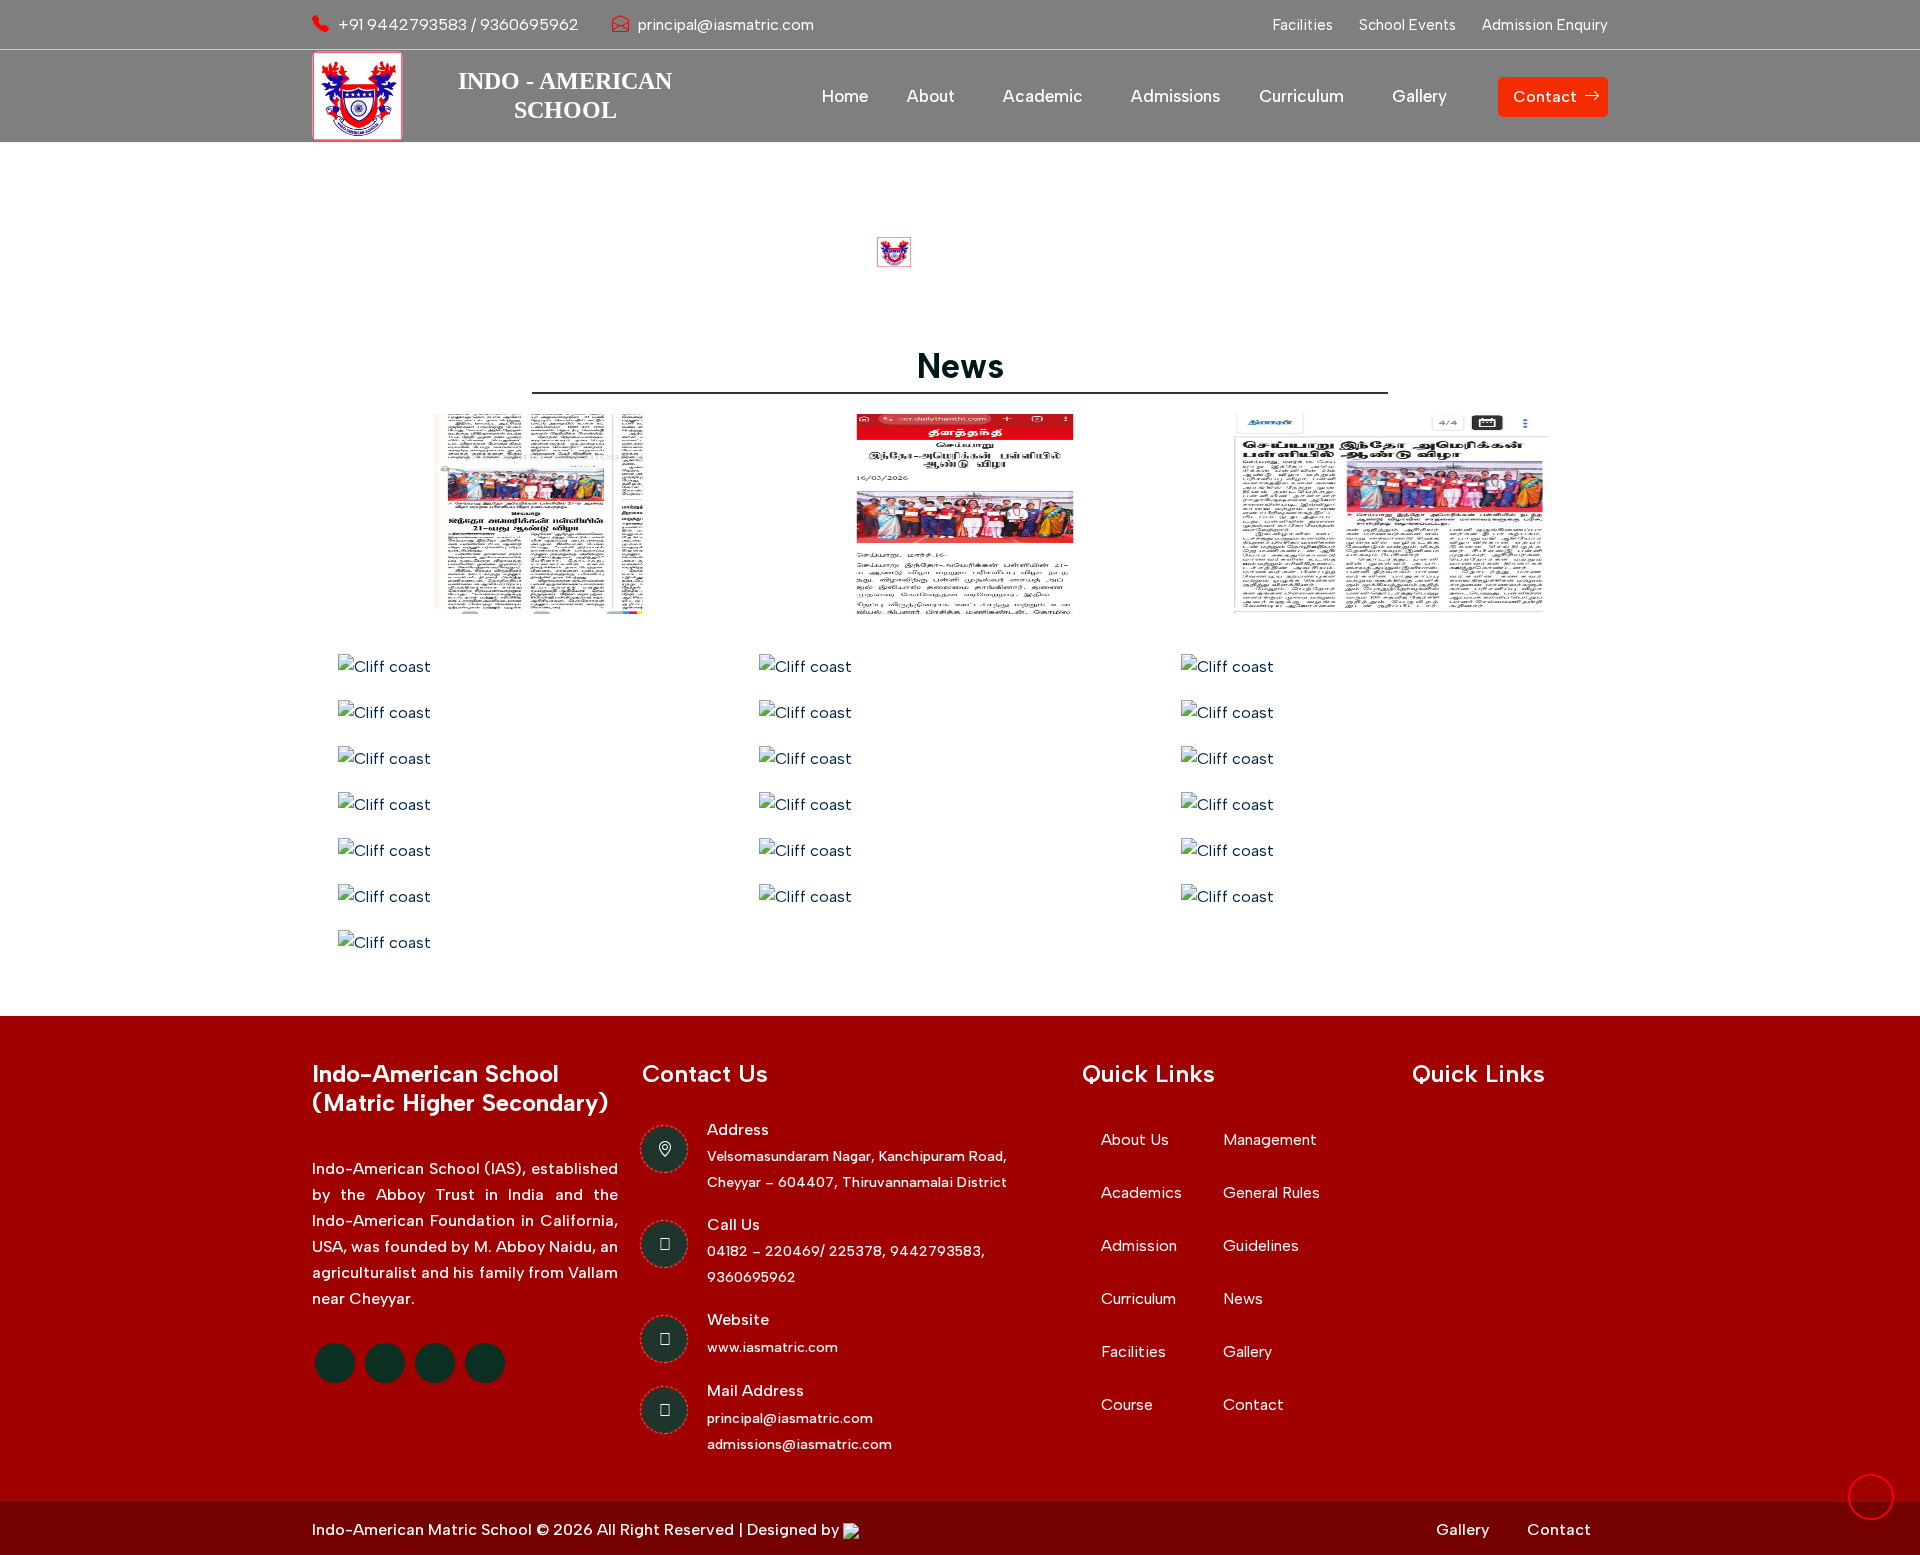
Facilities (1303, 25)
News (1243, 1298)
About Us (1135, 1139)
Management (1270, 1139)
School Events (1407, 25)
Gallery (1419, 96)
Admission (1139, 1245)
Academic (1043, 96)
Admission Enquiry (1545, 25)
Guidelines (1261, 1245)
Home (845, 96)
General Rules (1271, 1192)
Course (1127, 1404)
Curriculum (1301, 96)
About (931, 96)
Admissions (1175, 96)
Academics (1141, 1192)
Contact (1545, 96)
